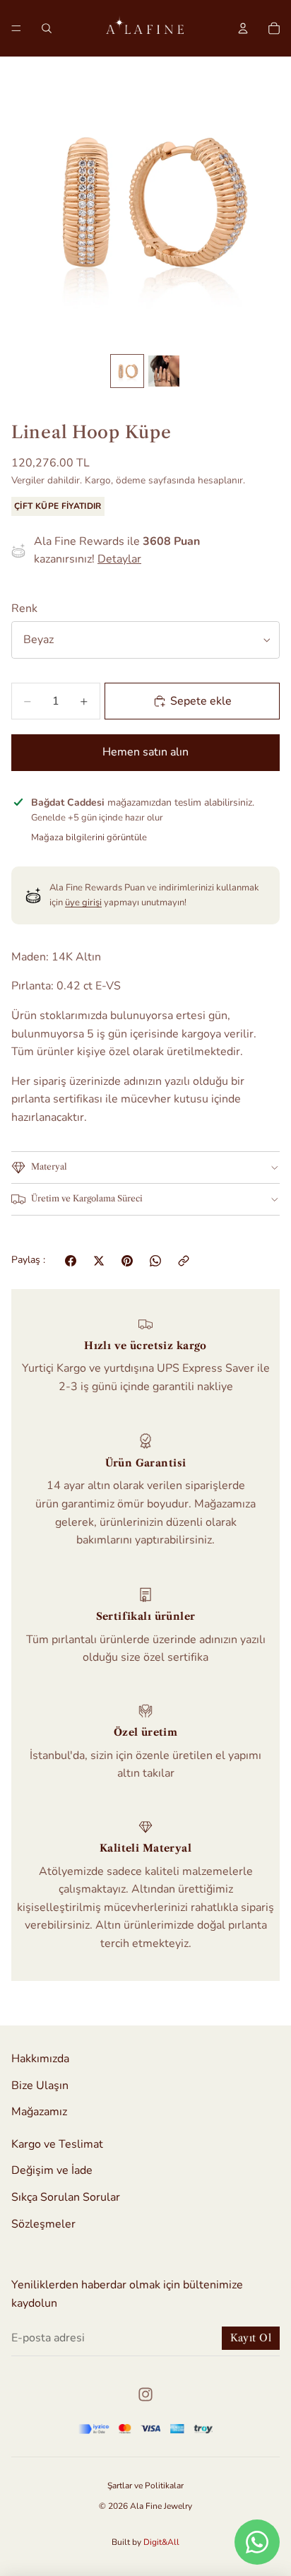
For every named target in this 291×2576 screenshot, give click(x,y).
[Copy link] (184, 1261)
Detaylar (119, 559)
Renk (24, 608)
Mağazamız (39, 2112)
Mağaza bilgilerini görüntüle (89, 837)
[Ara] (47, 28)
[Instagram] (145, 2394)
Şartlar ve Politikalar (145, 2486)
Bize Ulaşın (40, 2086)
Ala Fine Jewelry (161, 2506)
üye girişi (83, 902)
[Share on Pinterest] (127, 1261)
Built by (145, 2542)
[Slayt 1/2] (127, 371)
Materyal (49, 1166)
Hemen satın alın (145, 752)
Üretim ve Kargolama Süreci (87, 1198)
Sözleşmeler (43, 2224)
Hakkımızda (40, 2059)
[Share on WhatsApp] (155, 1261)
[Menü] (16, 28)
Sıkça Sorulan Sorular (66, 2197)
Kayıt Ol (251, 2338)
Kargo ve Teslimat (57, 2144)
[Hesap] (243, 28)
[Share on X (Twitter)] (99, 1261)
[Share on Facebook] (71, 1261)
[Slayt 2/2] (164, 371)
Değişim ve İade (52, 2170)
